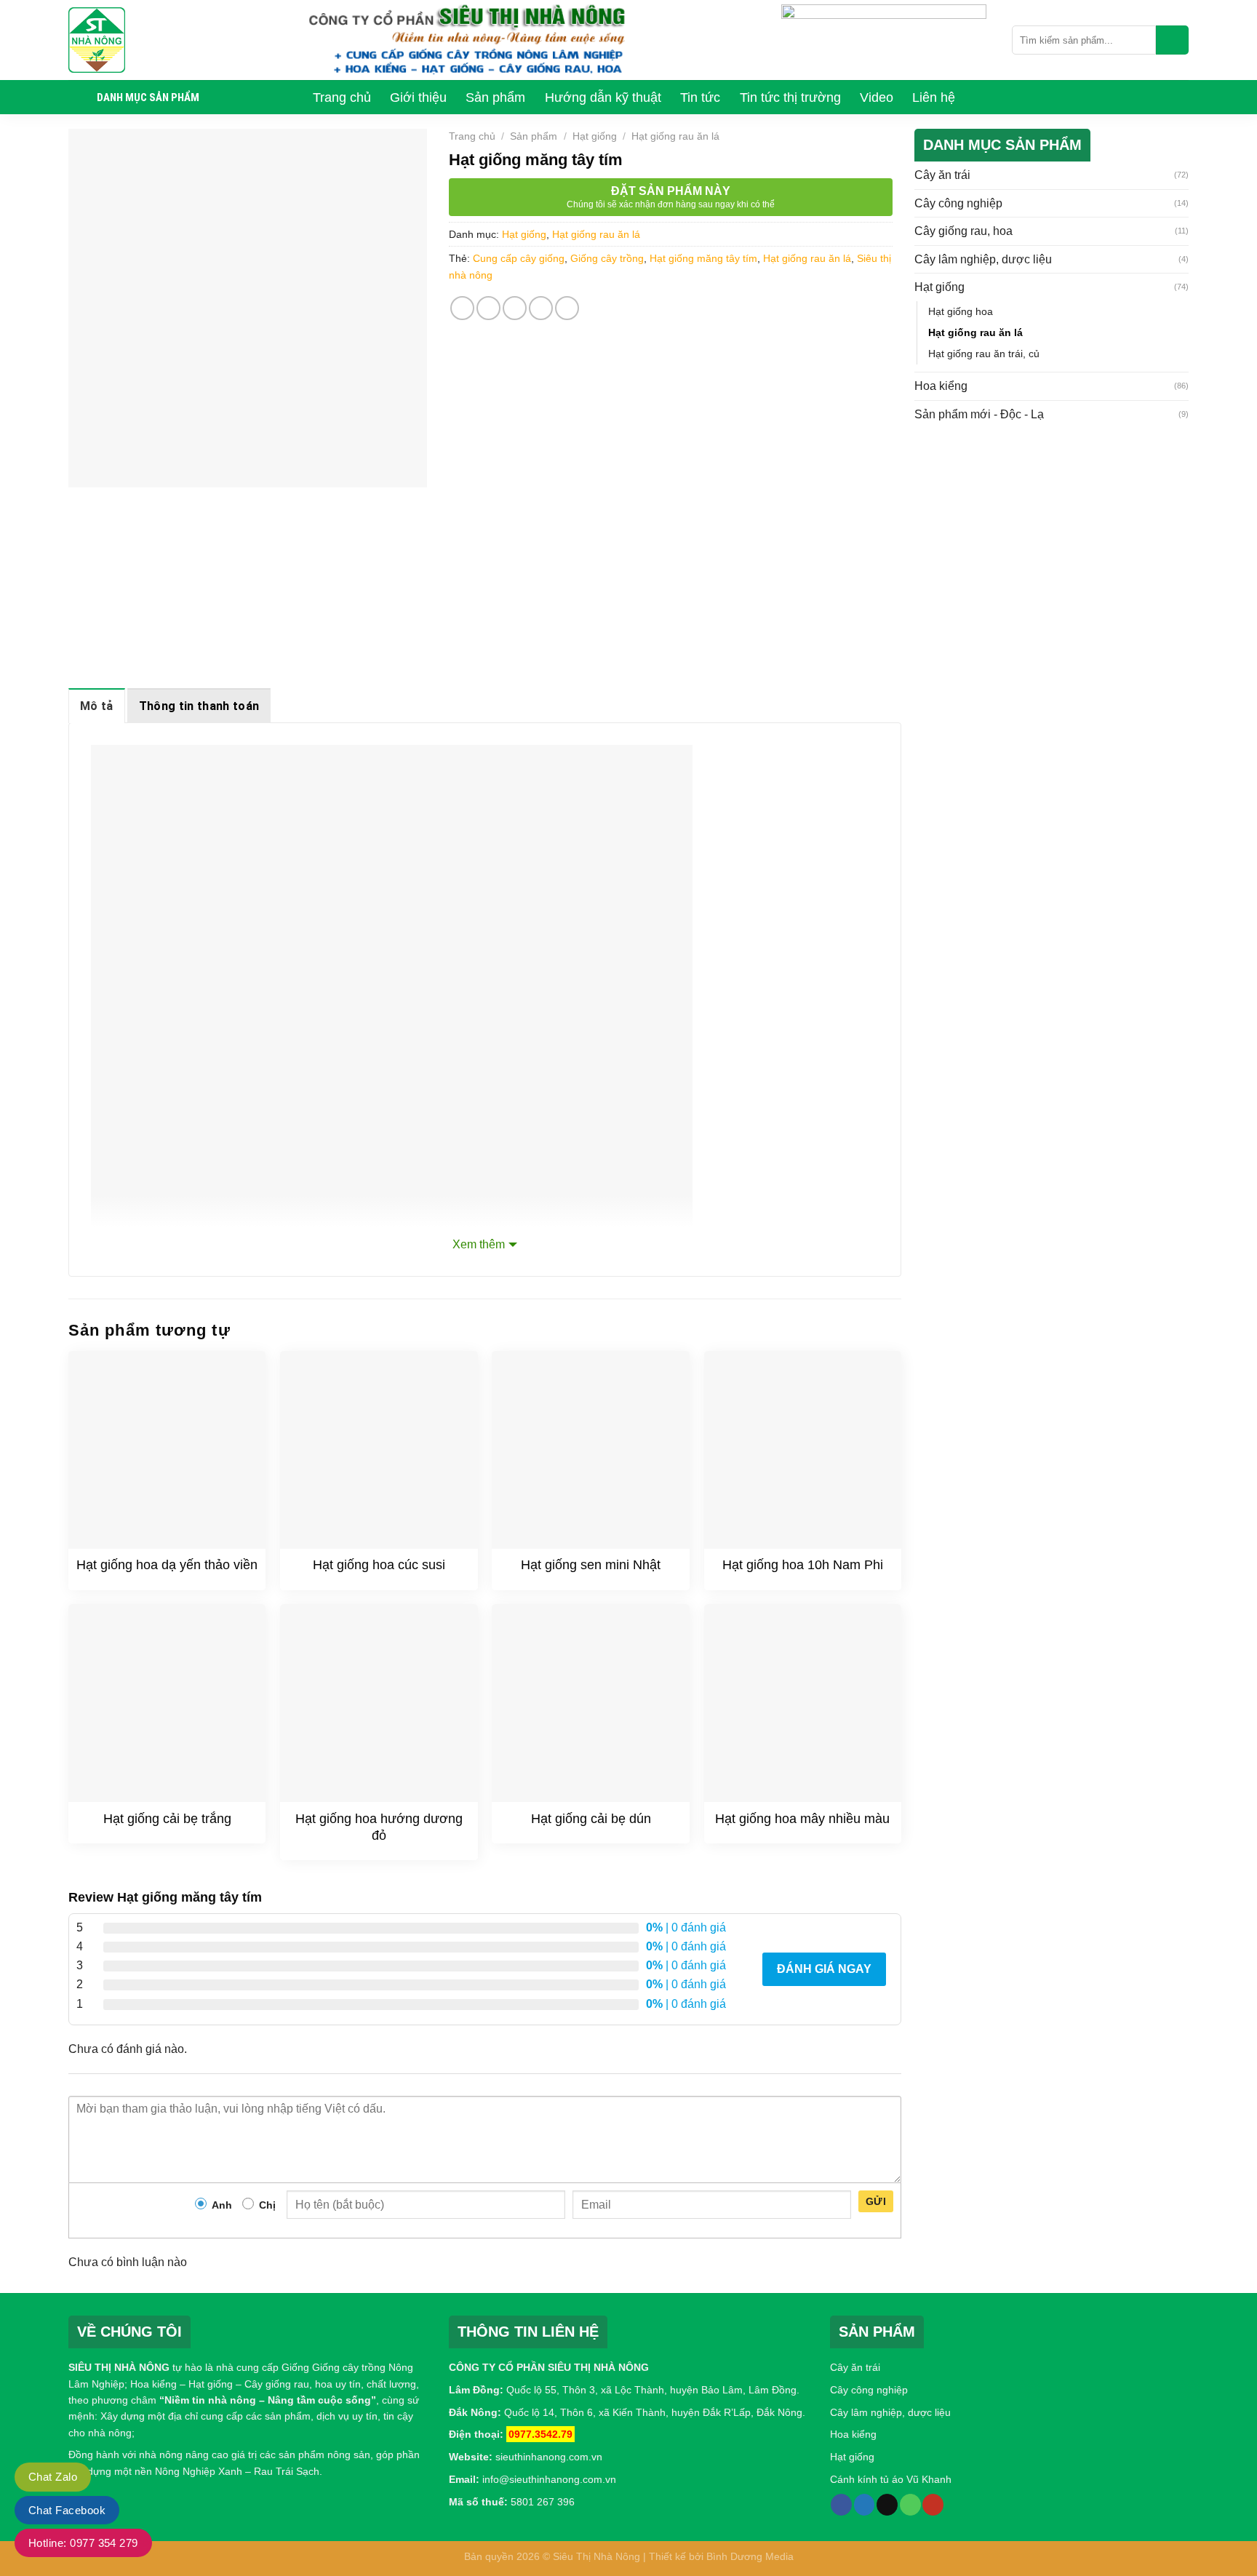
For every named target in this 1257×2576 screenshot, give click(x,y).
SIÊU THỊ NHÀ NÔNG (119, 2367)
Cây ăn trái (942, 175)
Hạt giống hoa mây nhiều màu (802, 1819)
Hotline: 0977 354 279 (83, 2543)
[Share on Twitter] (488, 308)
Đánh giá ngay (824, 1969)
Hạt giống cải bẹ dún (591, 1819)
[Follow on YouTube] (933, 2505)
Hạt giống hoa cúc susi (379, 1565)
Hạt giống (595, 136)
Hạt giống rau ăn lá (675, 136)
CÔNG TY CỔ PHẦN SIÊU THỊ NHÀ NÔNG (549, 2367)
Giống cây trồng (607, 258)
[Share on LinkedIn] (567, 308)
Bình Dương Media (750, 2556)
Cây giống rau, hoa (963, 231)
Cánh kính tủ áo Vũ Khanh (891, 2479)
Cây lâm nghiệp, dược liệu (983, 259)
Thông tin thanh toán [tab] (199, 706)
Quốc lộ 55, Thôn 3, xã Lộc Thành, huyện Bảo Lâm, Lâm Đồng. (653, 2390)
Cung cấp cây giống (519, 258)
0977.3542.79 (540, 2434)
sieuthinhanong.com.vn (549, 2457)
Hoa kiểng (941, 386)
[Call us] (910, 2505)
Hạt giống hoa (961, 311)
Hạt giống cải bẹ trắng (167, 1819)
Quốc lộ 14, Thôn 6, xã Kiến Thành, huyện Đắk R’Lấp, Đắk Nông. (653, 2412)
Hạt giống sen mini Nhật (591, 1565)
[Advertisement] (1052, 547)
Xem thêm (479, 1244)
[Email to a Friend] (515, 308)
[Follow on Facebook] (841, 2505)
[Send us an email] (887, 2505)
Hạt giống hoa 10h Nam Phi (803, 1565)
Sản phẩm (534, 136)
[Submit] (1172, 40)
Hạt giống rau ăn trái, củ (984, 354)
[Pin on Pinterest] (541, 308)
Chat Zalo (53, 2477)
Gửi (876, 2201)
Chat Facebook (67, 2510)
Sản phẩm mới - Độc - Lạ (979, 414)
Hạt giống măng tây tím (703, 258)
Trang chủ (472, 136)
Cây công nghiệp (958, 203)
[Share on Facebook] (462, 308)
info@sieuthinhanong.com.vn (549, 2479)
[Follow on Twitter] (865, 2505)
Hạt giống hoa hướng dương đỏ (379, 1827)
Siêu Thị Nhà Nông (596, 2556)
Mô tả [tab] (97, 706)
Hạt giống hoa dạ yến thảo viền (167, 1565)
